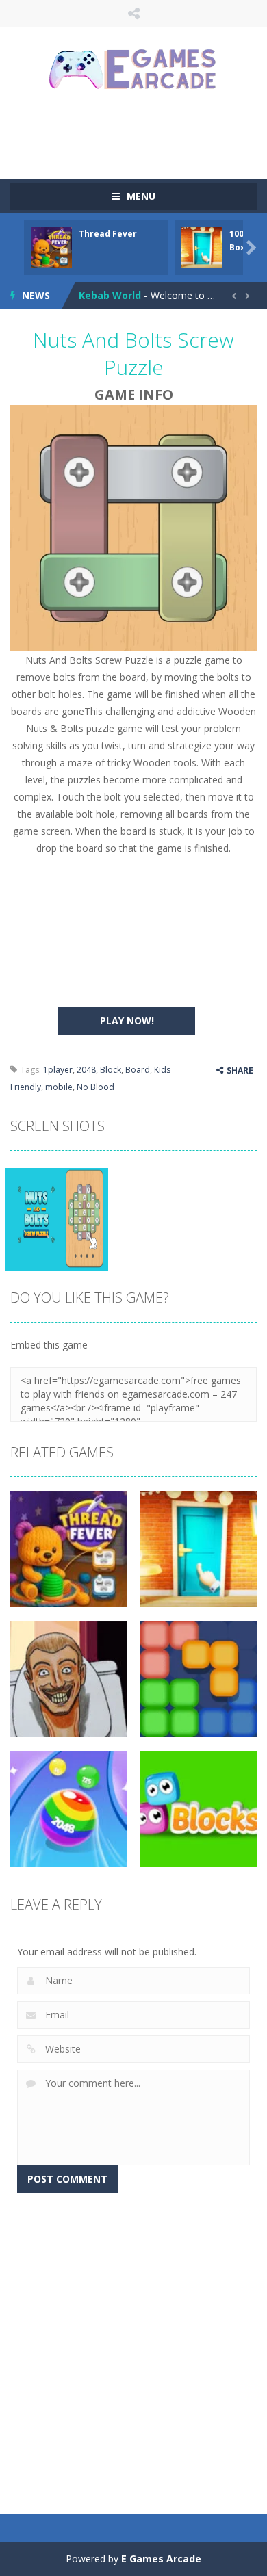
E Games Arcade (161, 2559)
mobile (59, 1087)
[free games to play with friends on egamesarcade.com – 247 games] (133, 71)
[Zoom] (57, 1218)
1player (58, 1070)
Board (138, 1070)
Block (111, 1070)
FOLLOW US (134, 14)
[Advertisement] (139, 133)
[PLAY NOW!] (51, 247)
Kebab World (110, 295)
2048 (86, 1070)
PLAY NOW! (127, 1020)
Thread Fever (108, 234)
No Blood (96, 1087)
